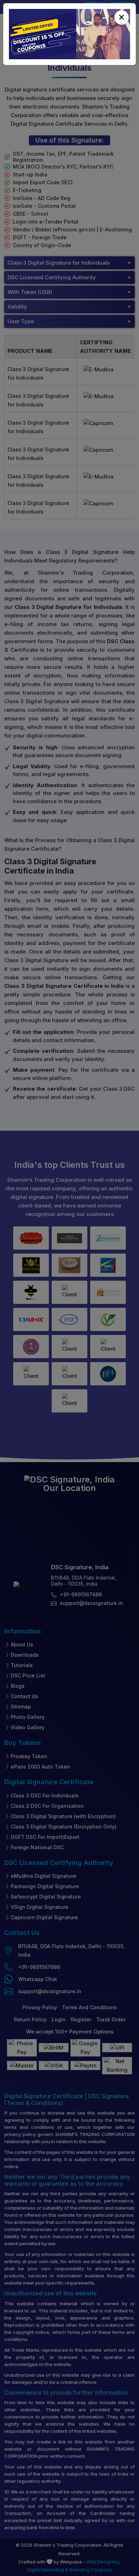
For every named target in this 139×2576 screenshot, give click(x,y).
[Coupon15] (69, 34)
